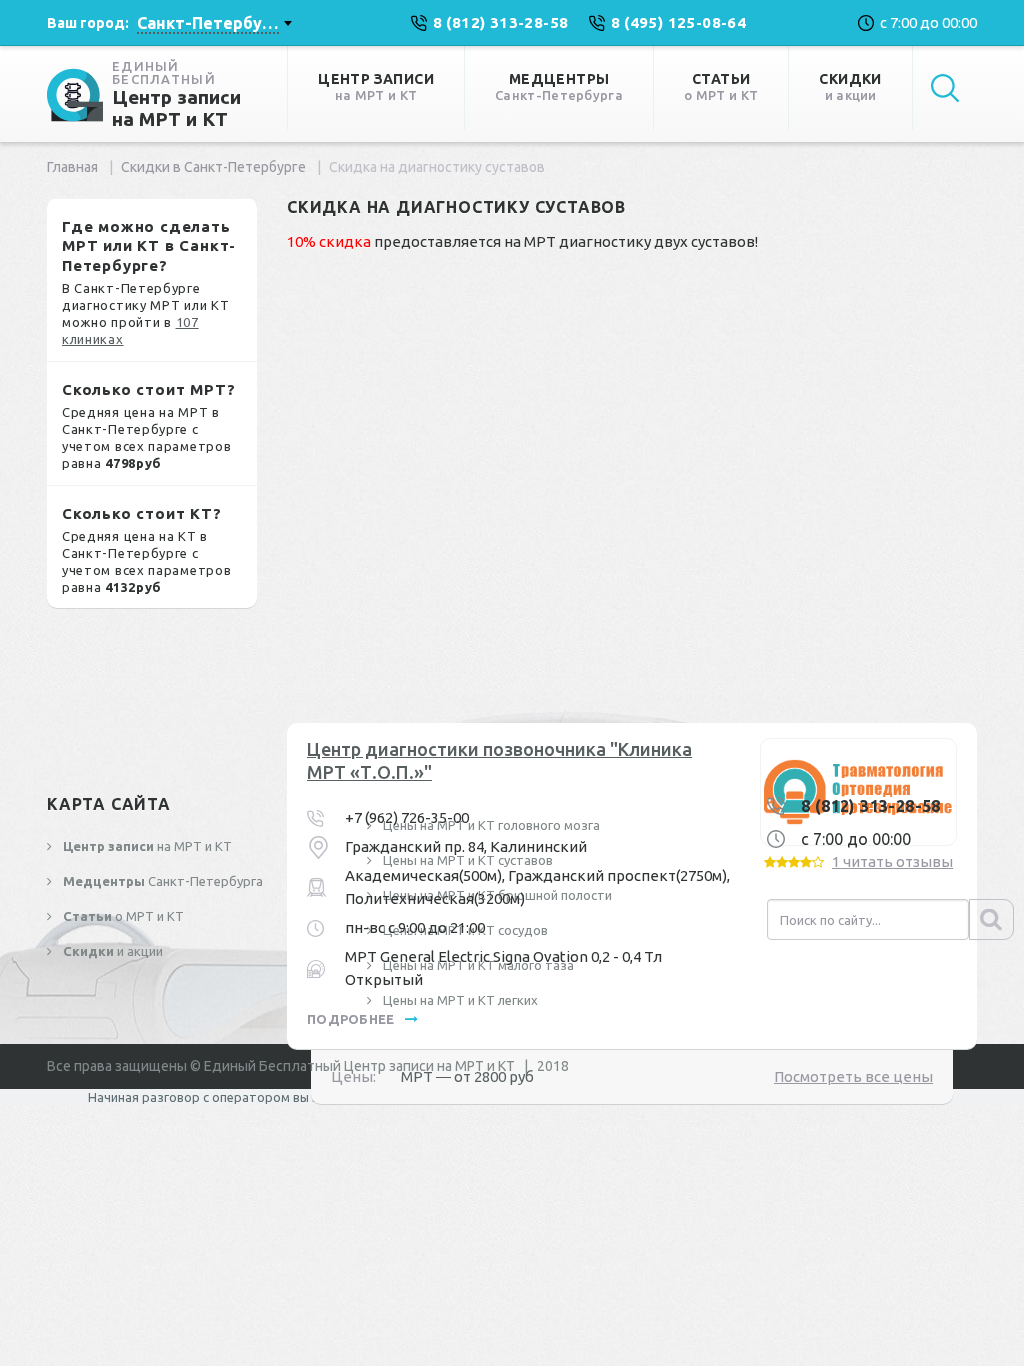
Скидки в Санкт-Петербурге (213, 167)
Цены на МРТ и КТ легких (459, 1000)
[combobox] (214, 23)
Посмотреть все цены (853, 1076)
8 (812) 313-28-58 (871, 806)
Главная (72, 167)
